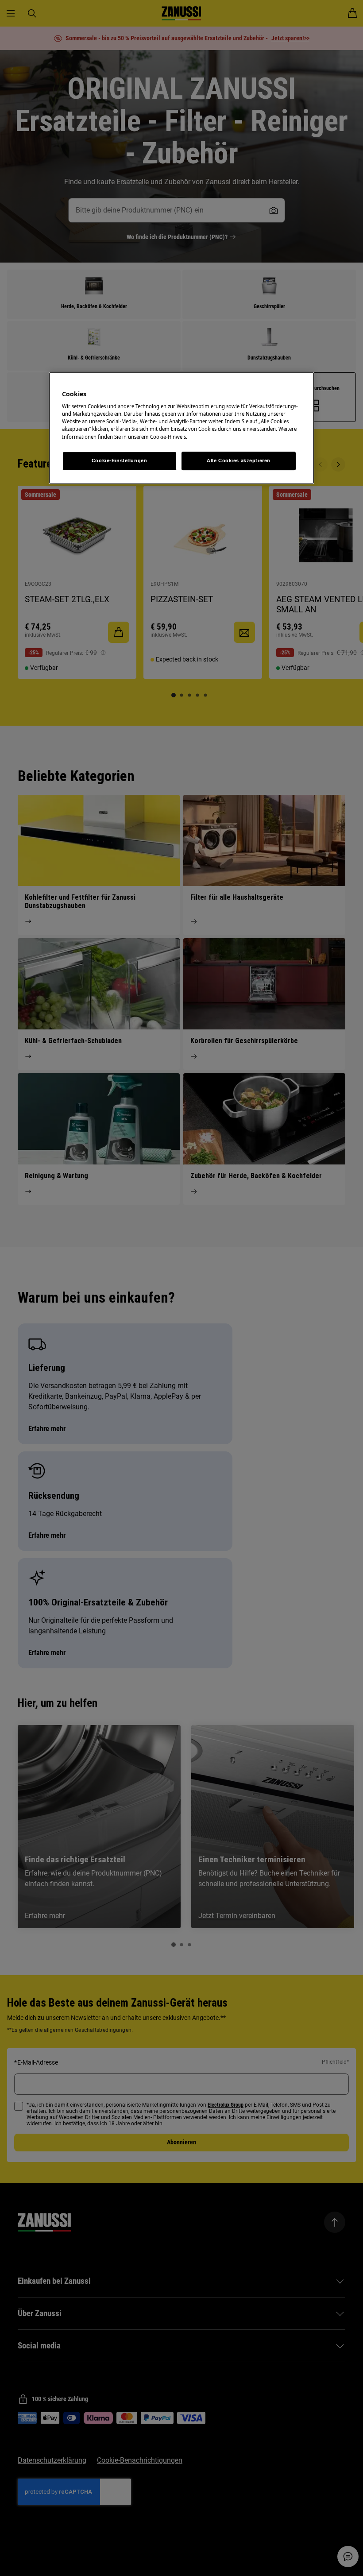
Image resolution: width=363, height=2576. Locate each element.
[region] (181, 428)
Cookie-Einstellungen (119, 460)
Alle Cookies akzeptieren (239, 460)
